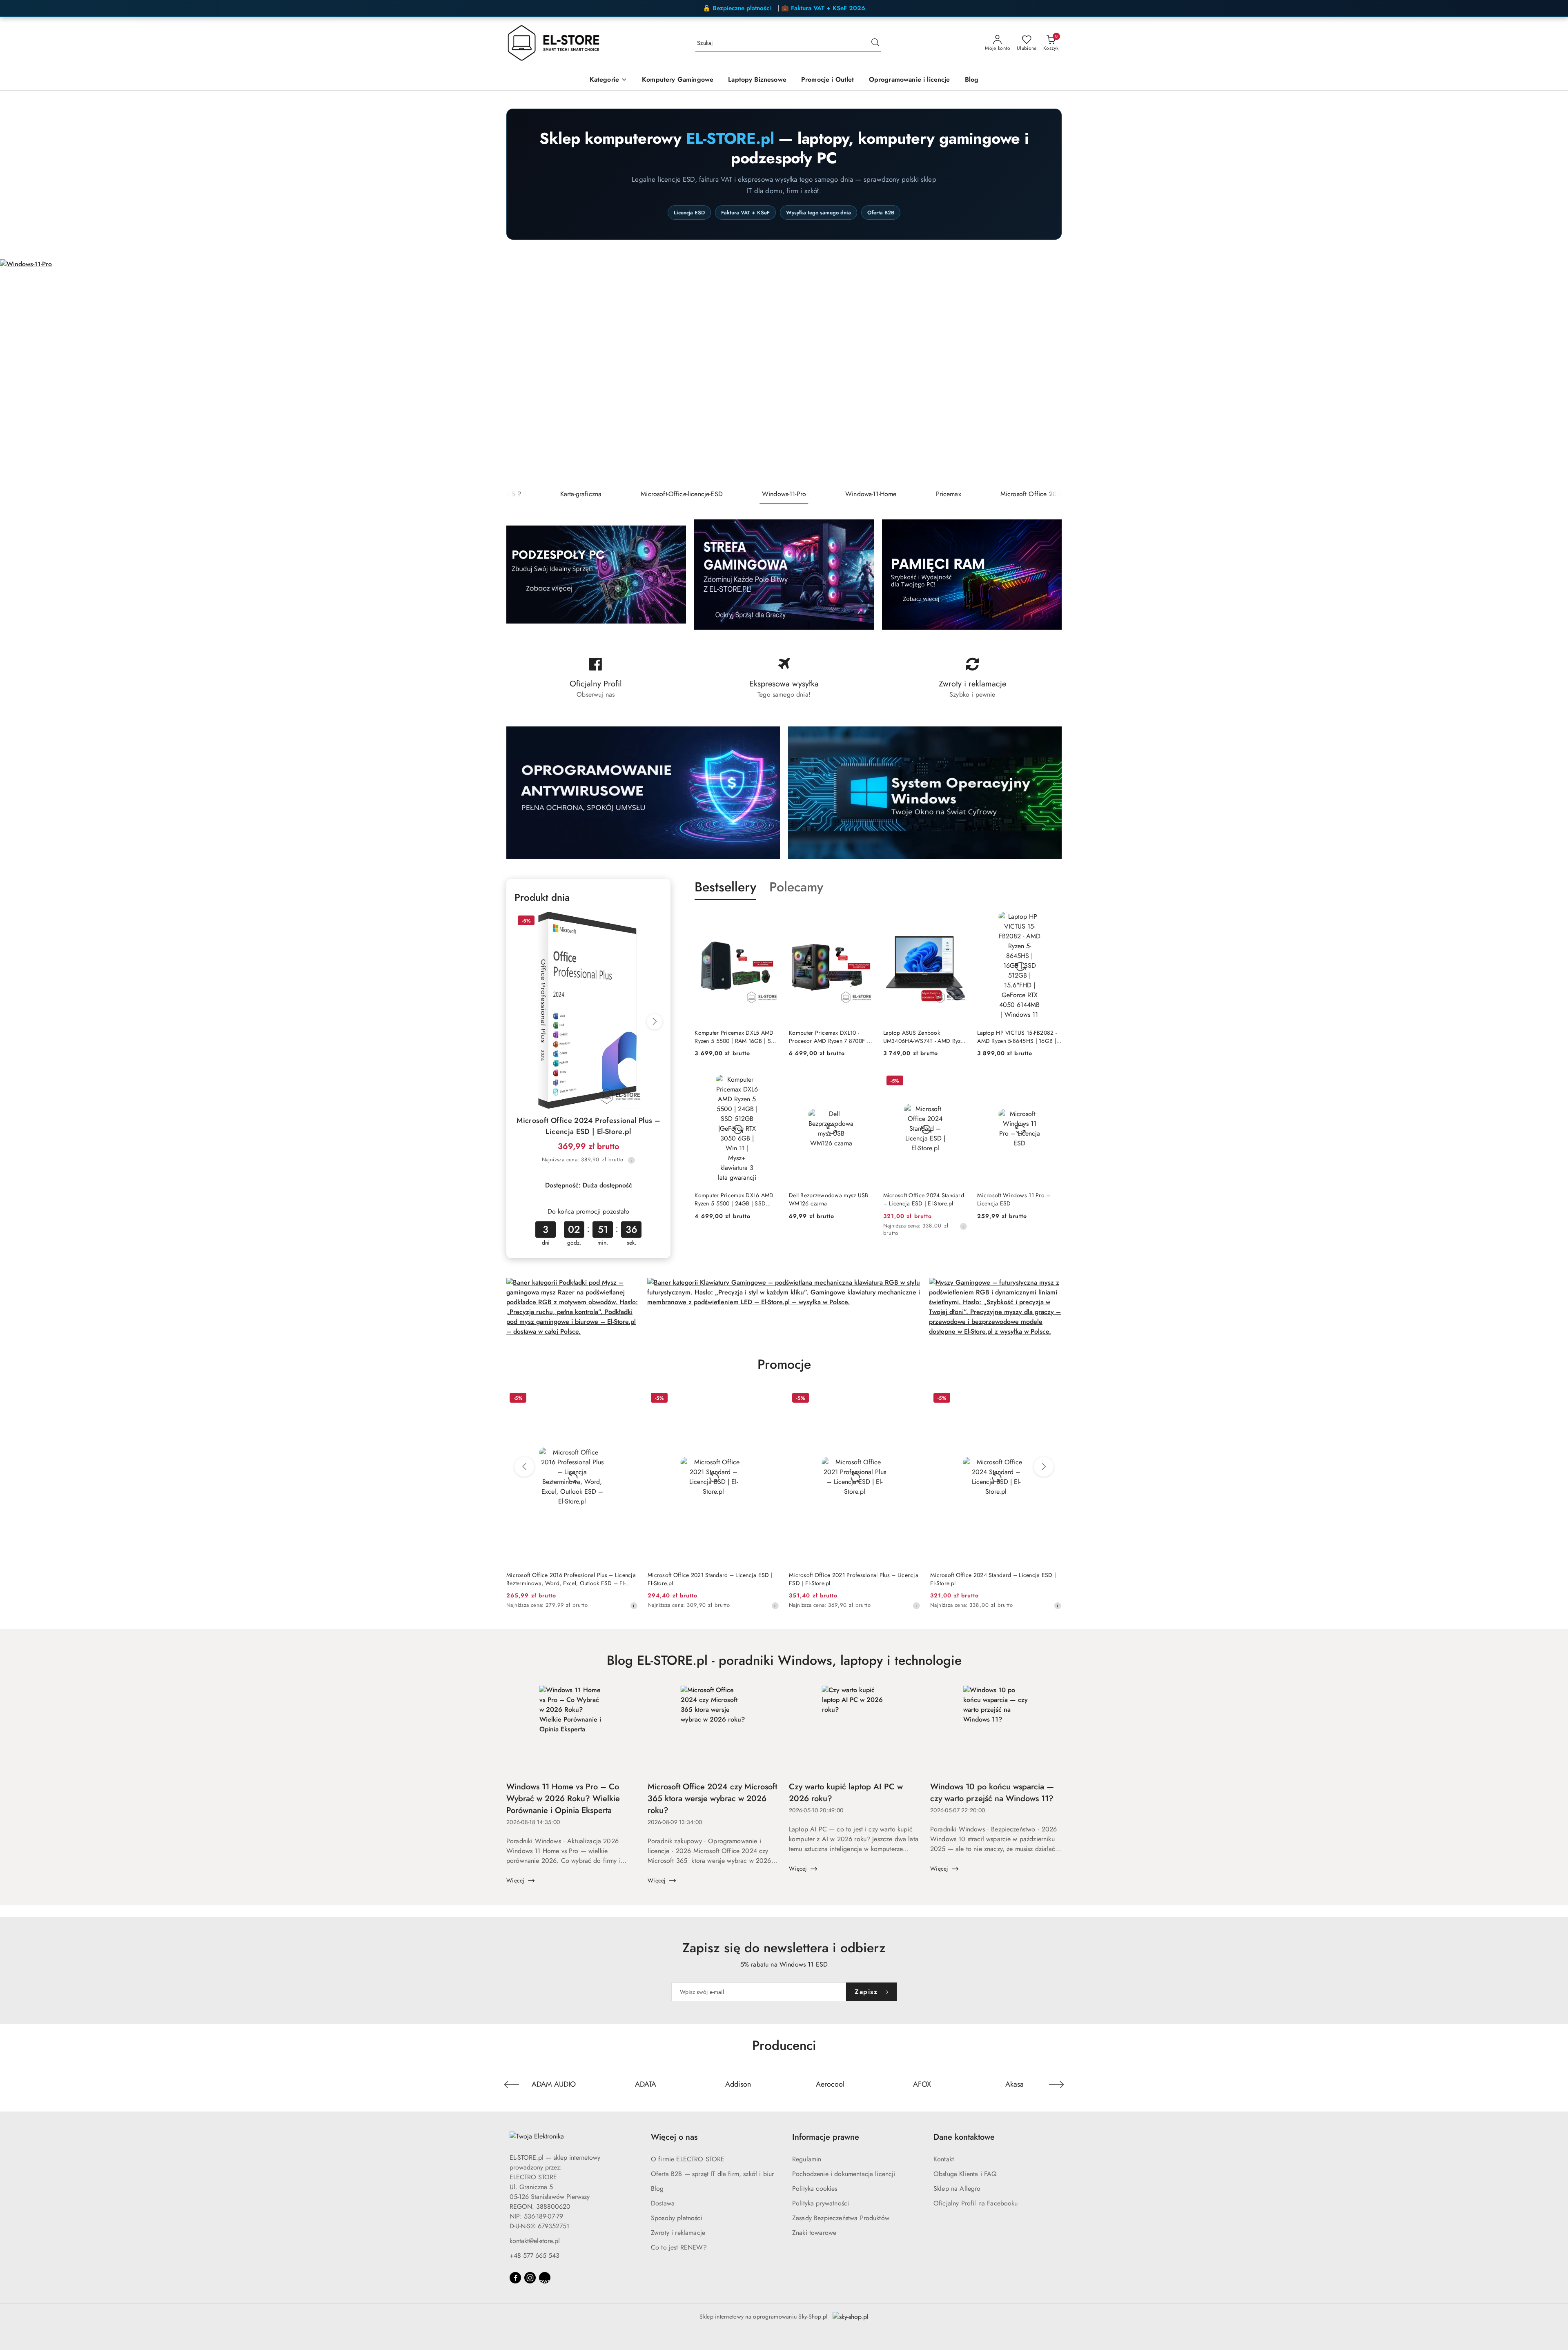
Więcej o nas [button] (674, 2137)
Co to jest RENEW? (679, 2247)
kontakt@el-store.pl (535, 2241)
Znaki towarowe (814, 2233)
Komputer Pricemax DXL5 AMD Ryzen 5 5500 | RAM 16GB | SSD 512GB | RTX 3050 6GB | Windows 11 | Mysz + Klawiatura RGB (736, 1037)
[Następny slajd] (1550, 372)
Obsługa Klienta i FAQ (965, 2174)
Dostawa (663, 2203)
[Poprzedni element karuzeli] (512, 2085)
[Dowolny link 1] (545, 2278)
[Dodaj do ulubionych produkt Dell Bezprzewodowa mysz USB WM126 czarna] (864, 1082)
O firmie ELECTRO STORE (688, 2159)
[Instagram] (530, 2278)
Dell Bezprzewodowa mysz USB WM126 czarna (829, 1199)
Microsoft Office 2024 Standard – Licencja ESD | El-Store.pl (924, 1199)
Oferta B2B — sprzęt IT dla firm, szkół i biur (712, 2174)
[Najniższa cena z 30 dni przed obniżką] (631, 1160)
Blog (657, 2189)
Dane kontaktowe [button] (964, 2137)
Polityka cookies (815, 2189)
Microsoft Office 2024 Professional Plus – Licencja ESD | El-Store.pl (588, 1126)
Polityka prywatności (821, 2203)
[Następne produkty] (1044, 1467)
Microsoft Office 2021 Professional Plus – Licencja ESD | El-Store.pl (854, 1579)
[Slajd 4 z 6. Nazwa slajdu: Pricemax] (784, 372)
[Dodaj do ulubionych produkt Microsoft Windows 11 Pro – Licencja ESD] (1052, 1082)
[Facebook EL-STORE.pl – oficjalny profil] (596, 678)
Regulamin (807, 2159)
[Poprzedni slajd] (18, 372)
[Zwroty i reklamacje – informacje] (972, 678)
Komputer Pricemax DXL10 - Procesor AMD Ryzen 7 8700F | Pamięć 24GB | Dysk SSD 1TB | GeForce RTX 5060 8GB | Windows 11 (829, 1037)
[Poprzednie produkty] (524, 1467)
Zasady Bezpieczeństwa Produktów (841, 2218)
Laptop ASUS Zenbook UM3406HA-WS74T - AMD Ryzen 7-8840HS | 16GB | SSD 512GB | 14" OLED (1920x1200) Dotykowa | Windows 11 (925, 1037)
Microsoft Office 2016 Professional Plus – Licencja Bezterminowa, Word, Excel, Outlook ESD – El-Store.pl (571, 1579)
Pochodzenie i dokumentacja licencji (844, 2174)
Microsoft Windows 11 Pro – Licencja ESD (1014, 1199)
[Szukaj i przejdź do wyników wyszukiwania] (875, 43)
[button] (608, 80)
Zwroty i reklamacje (678, 2233)
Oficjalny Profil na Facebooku (976, 2203)
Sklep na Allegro (957, 2189)
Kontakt (944, 2159)
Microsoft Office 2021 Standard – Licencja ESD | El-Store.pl (710, 1579)
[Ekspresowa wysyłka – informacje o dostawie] (784, 678)
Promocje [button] (784, 1364)
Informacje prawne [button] (826, 2137)
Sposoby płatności (677, 2218)
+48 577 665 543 (535, 2255)
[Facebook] (515, 2278)
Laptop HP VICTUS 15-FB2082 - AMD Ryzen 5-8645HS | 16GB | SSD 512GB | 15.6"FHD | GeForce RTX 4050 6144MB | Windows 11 (1017, 1037)
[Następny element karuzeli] (1056, 2085)
